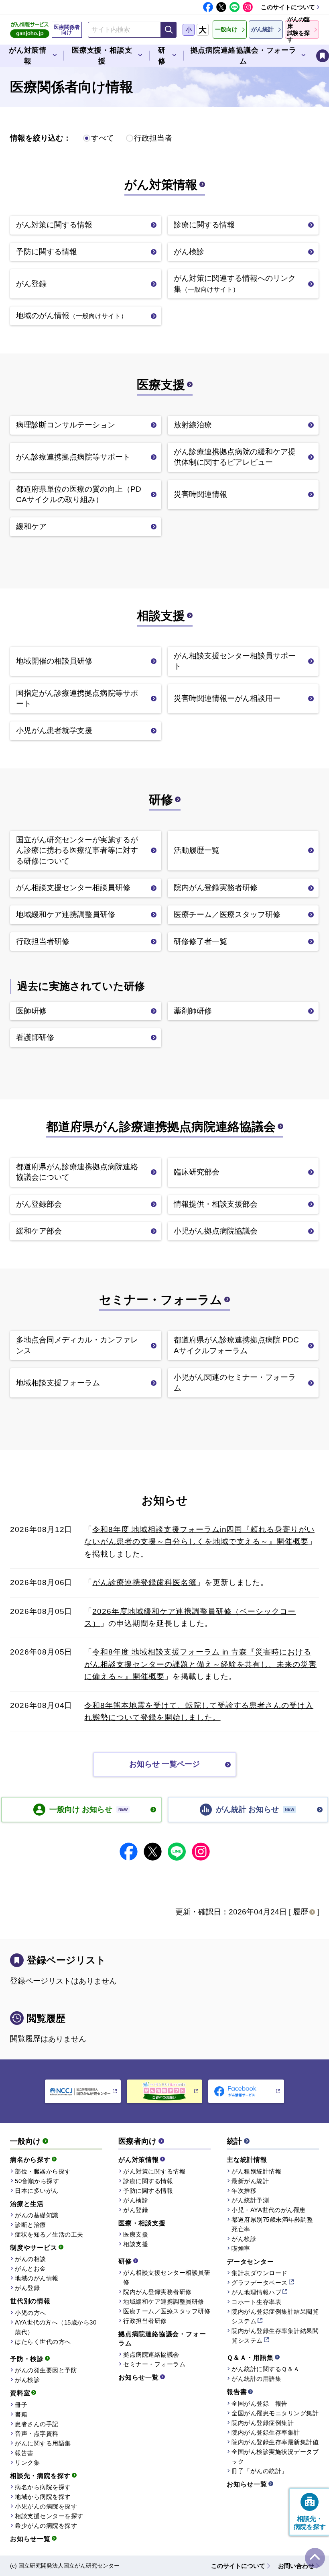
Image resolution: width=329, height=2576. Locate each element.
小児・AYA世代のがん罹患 (269, 2210)
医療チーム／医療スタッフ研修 (167, 2311)
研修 (161, 800)
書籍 (21, 2414)
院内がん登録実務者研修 (157, 2292)
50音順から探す (37, 2181)
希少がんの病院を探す (46, 2526)
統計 (234, 2141)
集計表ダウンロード (260, 2273)
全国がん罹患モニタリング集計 (275, 2413)
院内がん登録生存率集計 (266, 2432)
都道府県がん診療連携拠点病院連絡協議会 (161, 1127)
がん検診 (27, 2380)
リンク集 (27, 2463)
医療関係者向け (67, 30)
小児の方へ (30, 2313)
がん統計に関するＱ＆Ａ (266, 2369)
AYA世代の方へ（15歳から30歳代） (56, 2327)
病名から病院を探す (43, 2487)
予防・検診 (27, 2359)
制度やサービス (34, 2248)
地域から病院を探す (43, 2497)
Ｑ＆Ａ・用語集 (250, 2358)
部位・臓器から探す (43, 2171)
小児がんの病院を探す (46, 2506)
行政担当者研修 (145, 2321)
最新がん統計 (250, 2181)
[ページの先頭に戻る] (315, 2558)
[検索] (169, 30)
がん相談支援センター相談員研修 (167, 2277)
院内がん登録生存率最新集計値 (275, 2442)
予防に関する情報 (148, 2191)
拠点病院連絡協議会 (151, 2354)
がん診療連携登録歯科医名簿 (144, 1582)
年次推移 (244, 2191)
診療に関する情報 (148, 2181)
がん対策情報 (161, 185)
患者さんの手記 (37, 2424)
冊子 (21, 2405)
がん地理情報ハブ (256, 2292)
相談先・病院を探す (40, 2476)
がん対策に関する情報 (154, 2171)
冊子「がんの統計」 (260, 2471)
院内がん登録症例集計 (263, 2423)
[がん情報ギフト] (165, 2091)
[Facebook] (208, 7)
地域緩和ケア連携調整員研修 (164, 2301)
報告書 (24, 2453)
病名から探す (30, 2160)
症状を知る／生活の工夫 (49, 2234)
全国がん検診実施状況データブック (275, 2456)
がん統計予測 (250, 2200)
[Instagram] (248, 7)
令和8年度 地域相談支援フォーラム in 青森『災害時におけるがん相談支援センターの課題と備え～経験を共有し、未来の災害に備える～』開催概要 (200, 1664)
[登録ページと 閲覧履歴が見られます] (323, 56)
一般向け (25, 2141)
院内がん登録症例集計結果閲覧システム (275, 2316)
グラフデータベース (260, 2283)
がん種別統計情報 (256, 2171)
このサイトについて (288, 7)
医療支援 (161, 385)
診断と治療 (30, 2225)
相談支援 (161, 616)
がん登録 (27, 2288)
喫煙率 (241, 2248)
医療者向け (137, 2141)
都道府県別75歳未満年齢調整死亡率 (272, 2224)
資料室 (20, 2393)
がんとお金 (30, 2269)
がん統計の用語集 (256, 2379)
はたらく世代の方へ (43, 2342)
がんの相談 (30, 2259)
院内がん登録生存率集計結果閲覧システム (275, 2336)
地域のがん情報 (37, 2278)
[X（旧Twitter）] (221, 7)
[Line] (235, 7)
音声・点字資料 (37, 2434)
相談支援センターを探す (49, 2516)
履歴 (301, 1912)
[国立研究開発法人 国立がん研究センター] (83, 2091)
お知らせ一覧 (30, 2539)
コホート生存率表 (256, 2302)
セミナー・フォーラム (161, 1300)
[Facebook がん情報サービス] (246, 2091)
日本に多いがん (37, 2191)
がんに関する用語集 (43, 2443)
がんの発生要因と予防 (46, 2370)
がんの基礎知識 (37, 2215)
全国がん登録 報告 (260, 2403)
